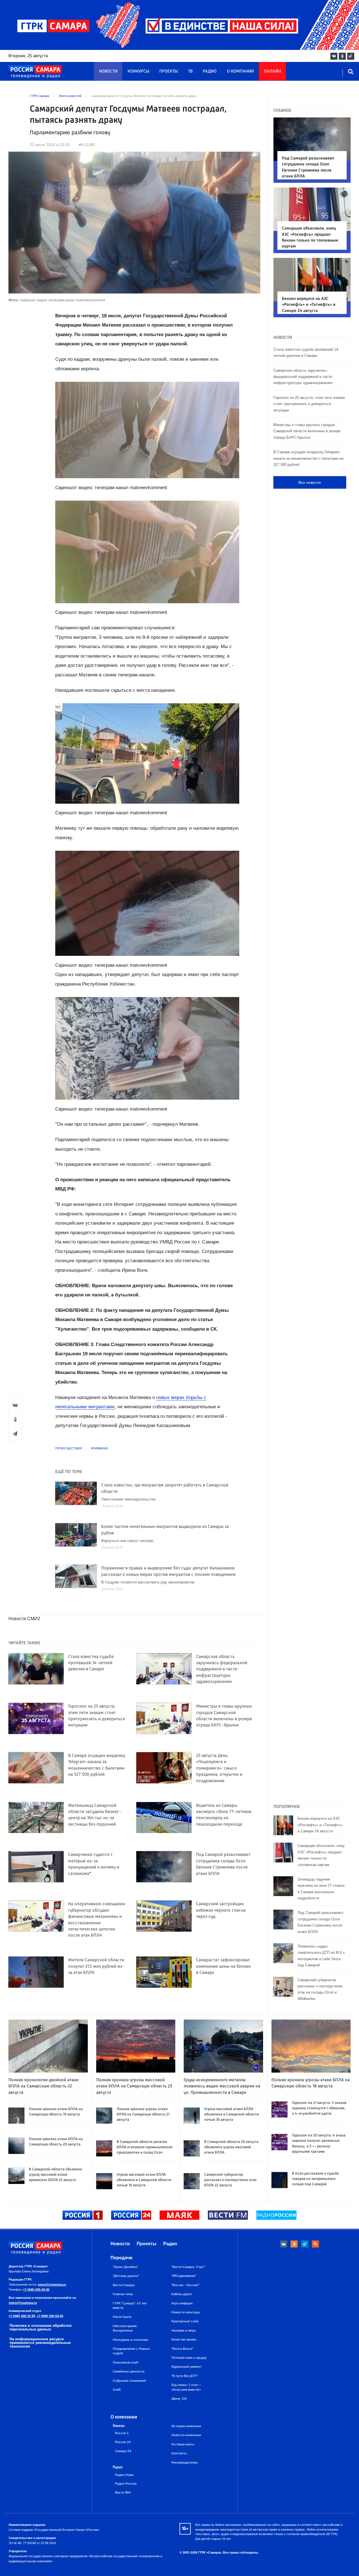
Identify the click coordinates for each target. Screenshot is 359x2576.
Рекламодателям (184, 2462)
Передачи (121, 2258)
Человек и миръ (184, 2330)
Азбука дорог (182, 2294)
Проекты (169, 71)
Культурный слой (185, 2321)
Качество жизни (184, 2339)
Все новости (310, 482)
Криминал (100, 1448)
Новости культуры (186, 2312)
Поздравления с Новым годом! (131, 2351)
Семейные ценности (129, 2371)
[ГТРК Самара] (35, 72)
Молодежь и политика (130, 2340)
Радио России (126, 2484)
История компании (186, 2426)
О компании (240, 71)
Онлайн (272, 71)
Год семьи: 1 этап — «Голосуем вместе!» (187, 2387)
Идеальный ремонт (187, 2367)
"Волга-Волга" (182, 2349)
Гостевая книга (183, 2444)
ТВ (190, 71)
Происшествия (69, 1448)
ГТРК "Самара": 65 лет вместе (130, 2306)
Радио (210, 71)
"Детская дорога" (126, 2276)
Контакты (179, 2453)
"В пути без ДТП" (185, 2376)
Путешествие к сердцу (189, 2358)
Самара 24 (123, 2451)
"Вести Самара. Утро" (188, 2267)
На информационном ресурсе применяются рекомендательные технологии (40, 2343)
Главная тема (123, 2294)
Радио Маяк (124, 2475)
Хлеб (117, 2390)
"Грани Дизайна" (125, 2267)
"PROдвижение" (184, 2276)
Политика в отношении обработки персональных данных (41, 2327)
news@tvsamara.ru (52, 2284)
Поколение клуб (126, 2362)
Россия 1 (122, 2433)
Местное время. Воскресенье (125, 2328)
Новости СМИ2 (24, 1619)
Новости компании (186, 2435)
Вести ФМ (123, 2493)
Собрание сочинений (129, 2381)
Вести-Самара (124, 2285)
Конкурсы (138, 71)
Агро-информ (182, 2303)
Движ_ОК (179, 2399)
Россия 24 (123, 2442)
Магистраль (122, 2317)
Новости (108, 71)
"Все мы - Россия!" (185, 2285)
